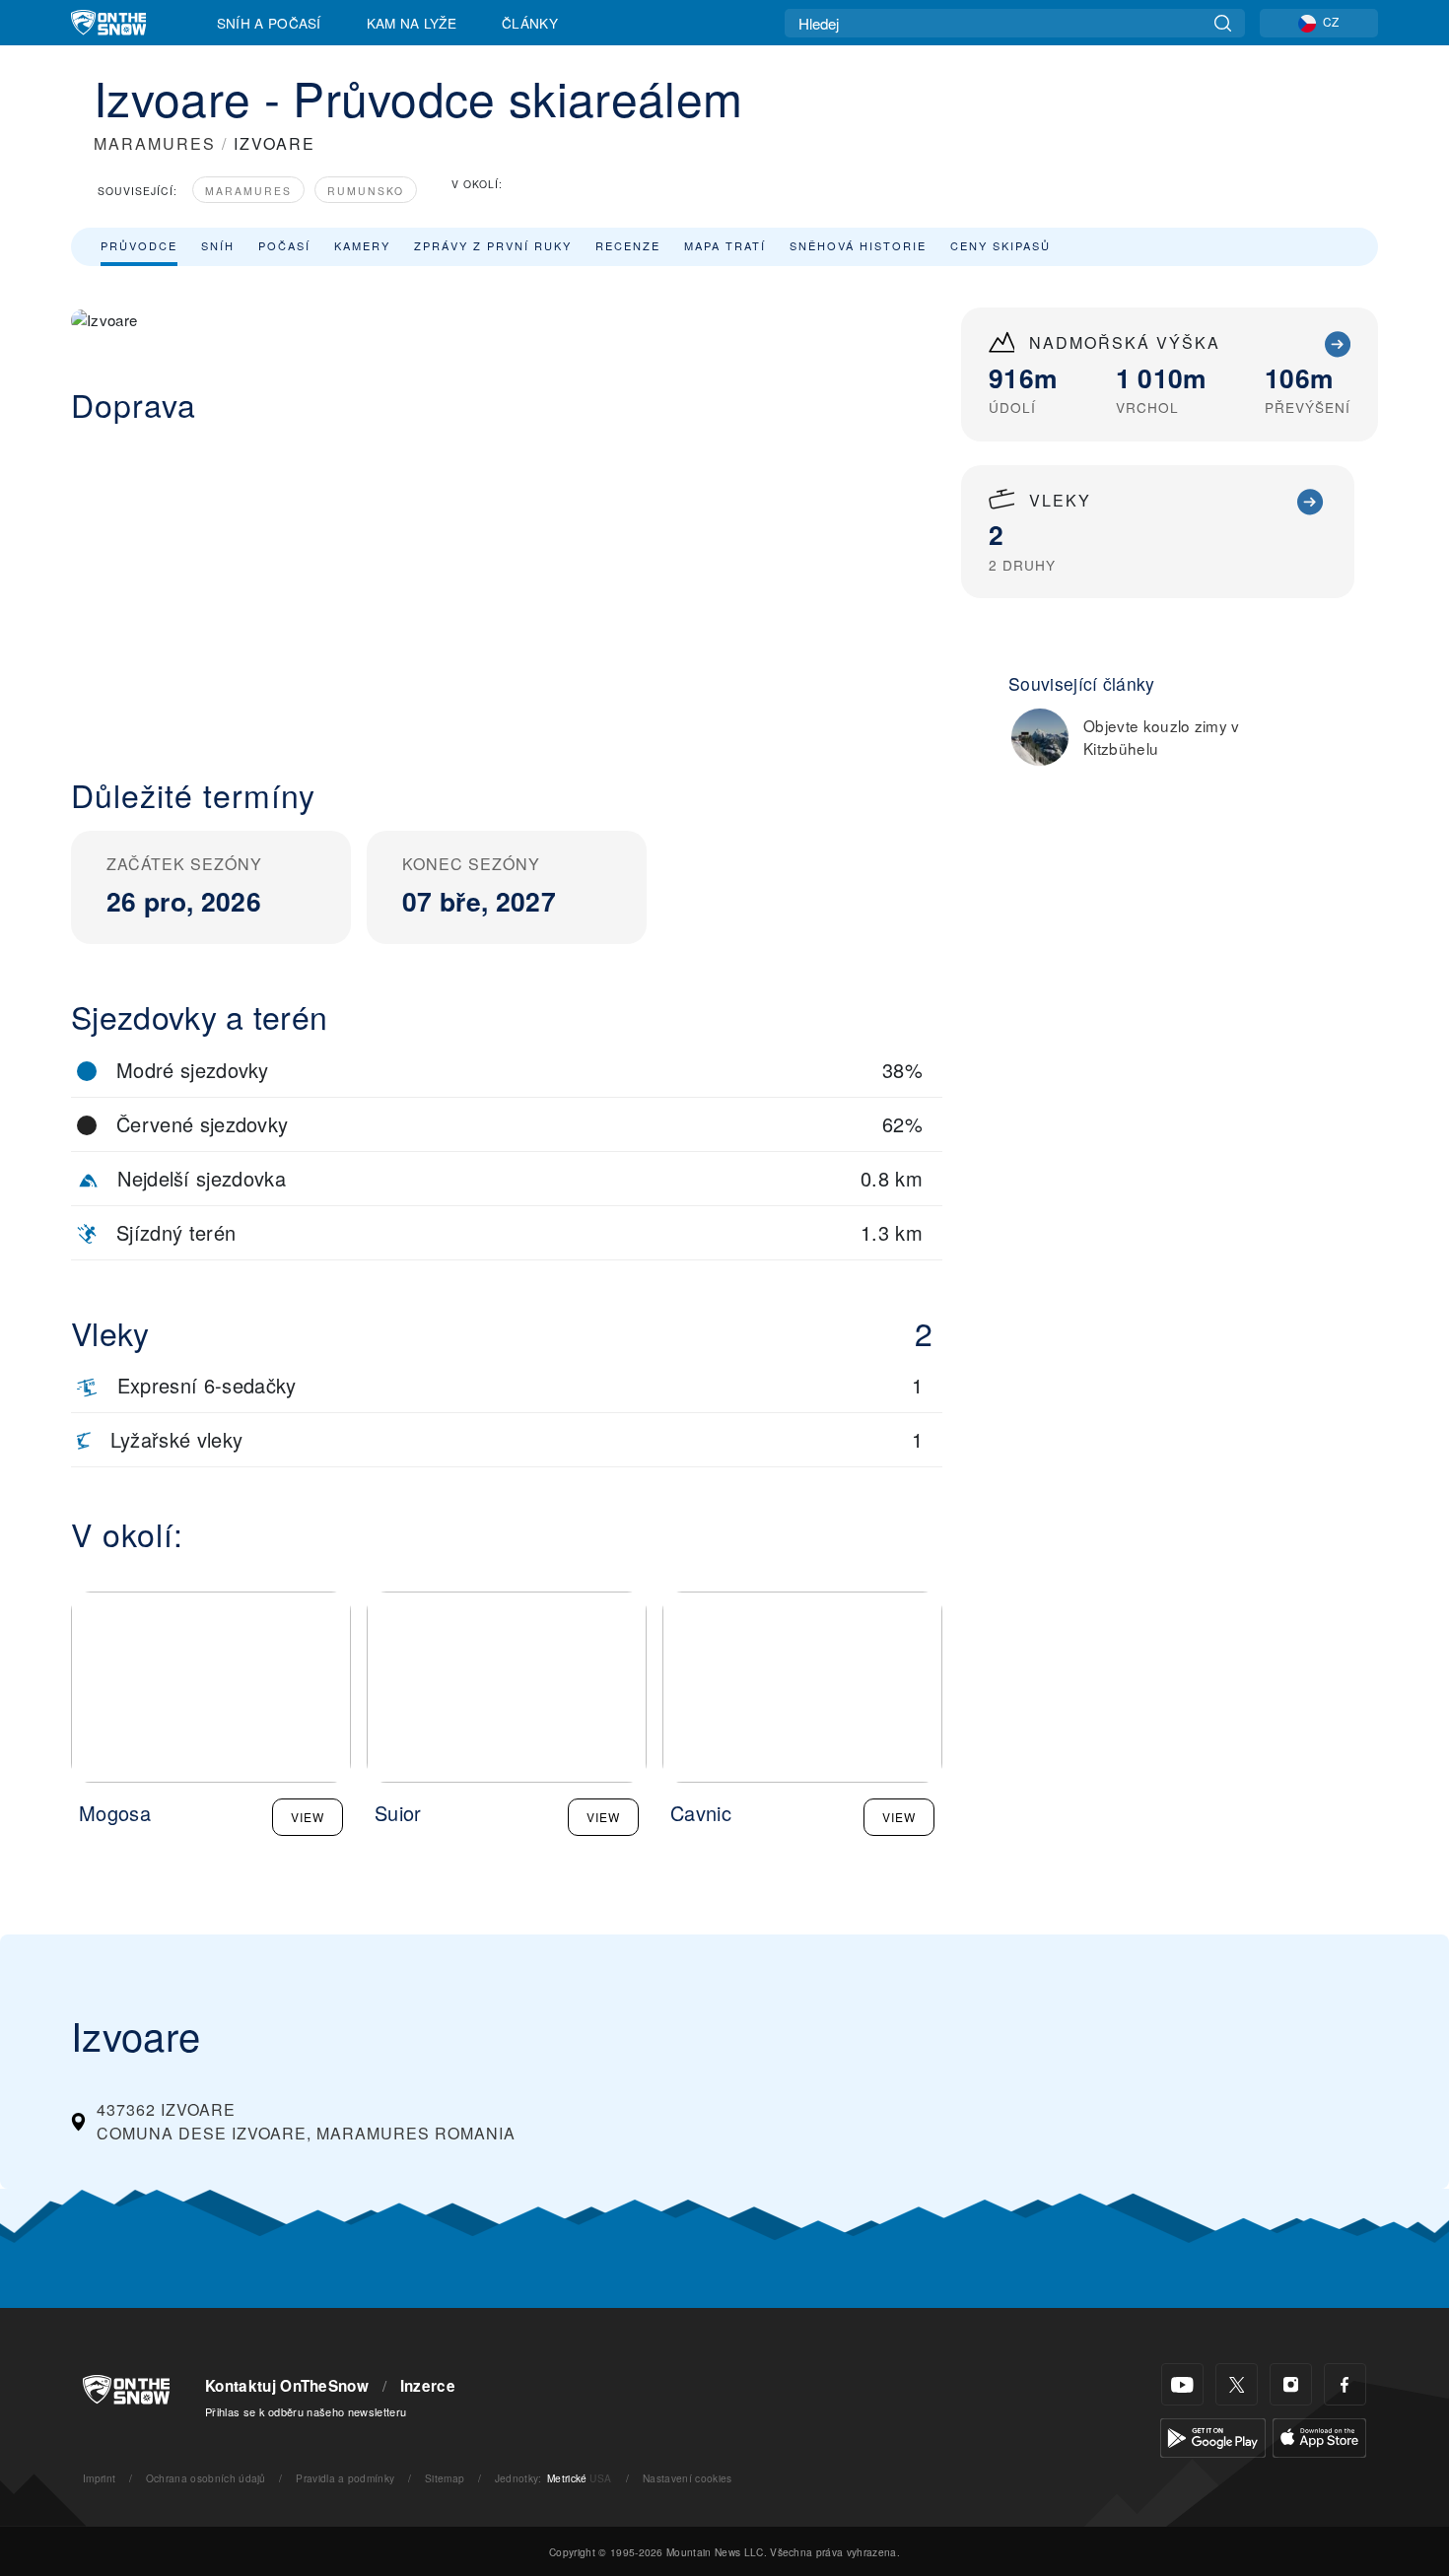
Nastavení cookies (687, 2478)
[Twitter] (1237, 2384)
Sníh (218, 245)
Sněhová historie (858, 245)
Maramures (248, 191)
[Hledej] (1223, 23)
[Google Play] (1213, 2436)
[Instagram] (1291, 2384)
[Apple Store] (1319, 2436)
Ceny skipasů (1000, 245)
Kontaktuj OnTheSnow (287, 2386)
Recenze (628, 245)
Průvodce (139, 245)
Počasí (284, 245)
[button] (507, 584)
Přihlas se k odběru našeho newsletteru (306, 2411)
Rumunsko (366, 191)
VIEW (308, 1817)
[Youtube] (1182, 2384)
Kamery (362, 245)
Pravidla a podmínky (345, 2478)
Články (530, 23)
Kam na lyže (412, 23)
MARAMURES (155, 143)
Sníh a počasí (269, 23)
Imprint (99, 2478)
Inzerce (428, 2386)
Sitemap (445, 2478)
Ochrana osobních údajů (206, 2478)
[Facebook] (1345, 2384)
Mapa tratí (725, 245)
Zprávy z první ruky (493, 245)
